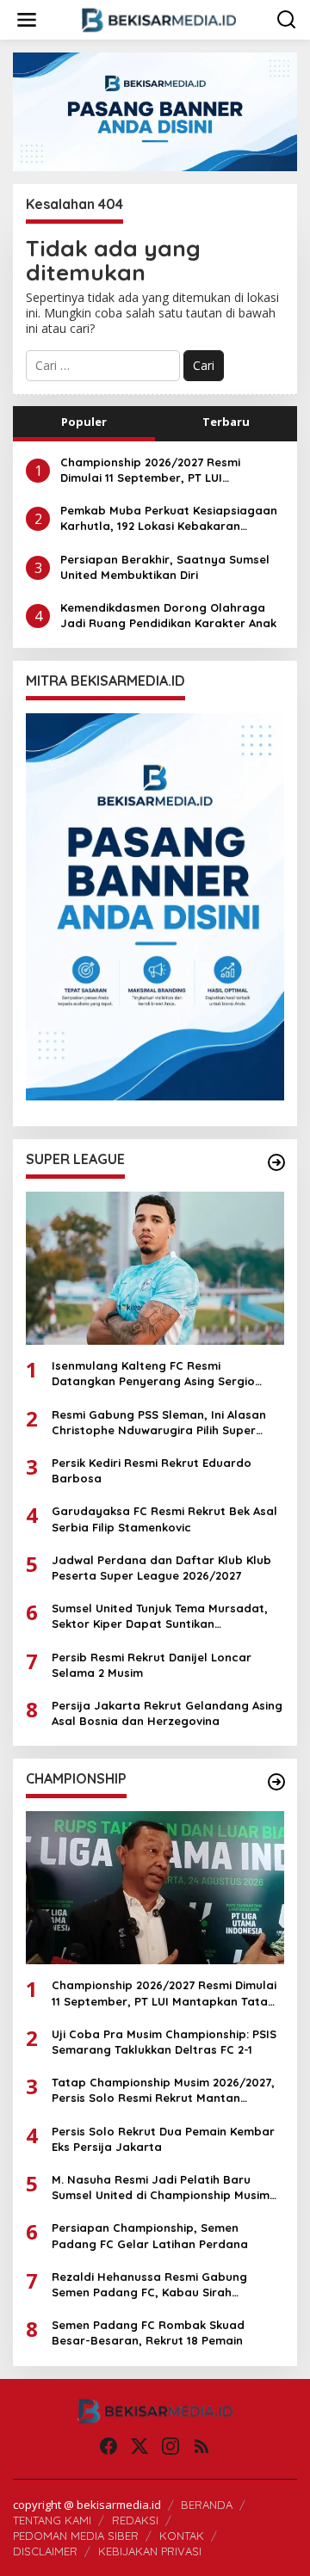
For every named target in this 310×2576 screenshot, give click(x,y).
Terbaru (226, 422)
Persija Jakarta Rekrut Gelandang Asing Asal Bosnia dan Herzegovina (167, 1713)
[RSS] (201, 2446)
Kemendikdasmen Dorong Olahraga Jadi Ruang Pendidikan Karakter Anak (168, 615)
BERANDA (207, 2505)
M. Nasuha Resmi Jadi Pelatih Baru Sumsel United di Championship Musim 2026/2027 (161, 2188)
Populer (84, 422)
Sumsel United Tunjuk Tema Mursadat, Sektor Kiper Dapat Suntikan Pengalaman (160, 1616)
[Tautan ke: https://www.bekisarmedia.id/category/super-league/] (276, 1162)
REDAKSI (135, 2520)
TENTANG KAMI (52, 2520)
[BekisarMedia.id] (158, 18)
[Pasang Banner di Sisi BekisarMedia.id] (155, 907)
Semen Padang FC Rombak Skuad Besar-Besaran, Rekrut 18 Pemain (148, 2333)
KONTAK (182, 2536)
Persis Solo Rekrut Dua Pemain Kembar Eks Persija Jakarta (163, 2139)
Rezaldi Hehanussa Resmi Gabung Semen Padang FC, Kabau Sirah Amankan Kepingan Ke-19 (149, 2285)
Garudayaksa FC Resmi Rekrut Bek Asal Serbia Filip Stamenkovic (164, 1519)
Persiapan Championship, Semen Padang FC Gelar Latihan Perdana (150, 2235)
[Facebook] (108, 2446)
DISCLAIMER (45, 2551)
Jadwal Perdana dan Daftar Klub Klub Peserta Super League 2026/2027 (161, 1568)
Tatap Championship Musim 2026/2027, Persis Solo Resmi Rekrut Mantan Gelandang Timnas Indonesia (163, 2090)
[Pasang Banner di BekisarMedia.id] (155, 111)
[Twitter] (139, 2446)
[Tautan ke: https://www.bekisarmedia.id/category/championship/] (276, 1782)
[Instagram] (170, 2446)
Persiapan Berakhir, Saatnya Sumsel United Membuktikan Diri (165, 567)
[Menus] (27, 20)
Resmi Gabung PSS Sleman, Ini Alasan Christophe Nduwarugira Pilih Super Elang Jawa (159, 1423)
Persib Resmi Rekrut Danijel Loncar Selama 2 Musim (152, 1665)
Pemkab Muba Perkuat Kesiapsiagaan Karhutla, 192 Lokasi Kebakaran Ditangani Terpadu (169, 518)
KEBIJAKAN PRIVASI (150, 2551)
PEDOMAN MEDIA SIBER (76, 2536)
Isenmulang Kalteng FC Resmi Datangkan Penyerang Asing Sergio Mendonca (153, 1374)
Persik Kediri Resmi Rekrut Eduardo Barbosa (152, 1470)
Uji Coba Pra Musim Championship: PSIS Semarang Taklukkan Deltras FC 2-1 (164, 2042)
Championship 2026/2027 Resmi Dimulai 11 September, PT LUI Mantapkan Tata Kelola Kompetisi (158, 470)
